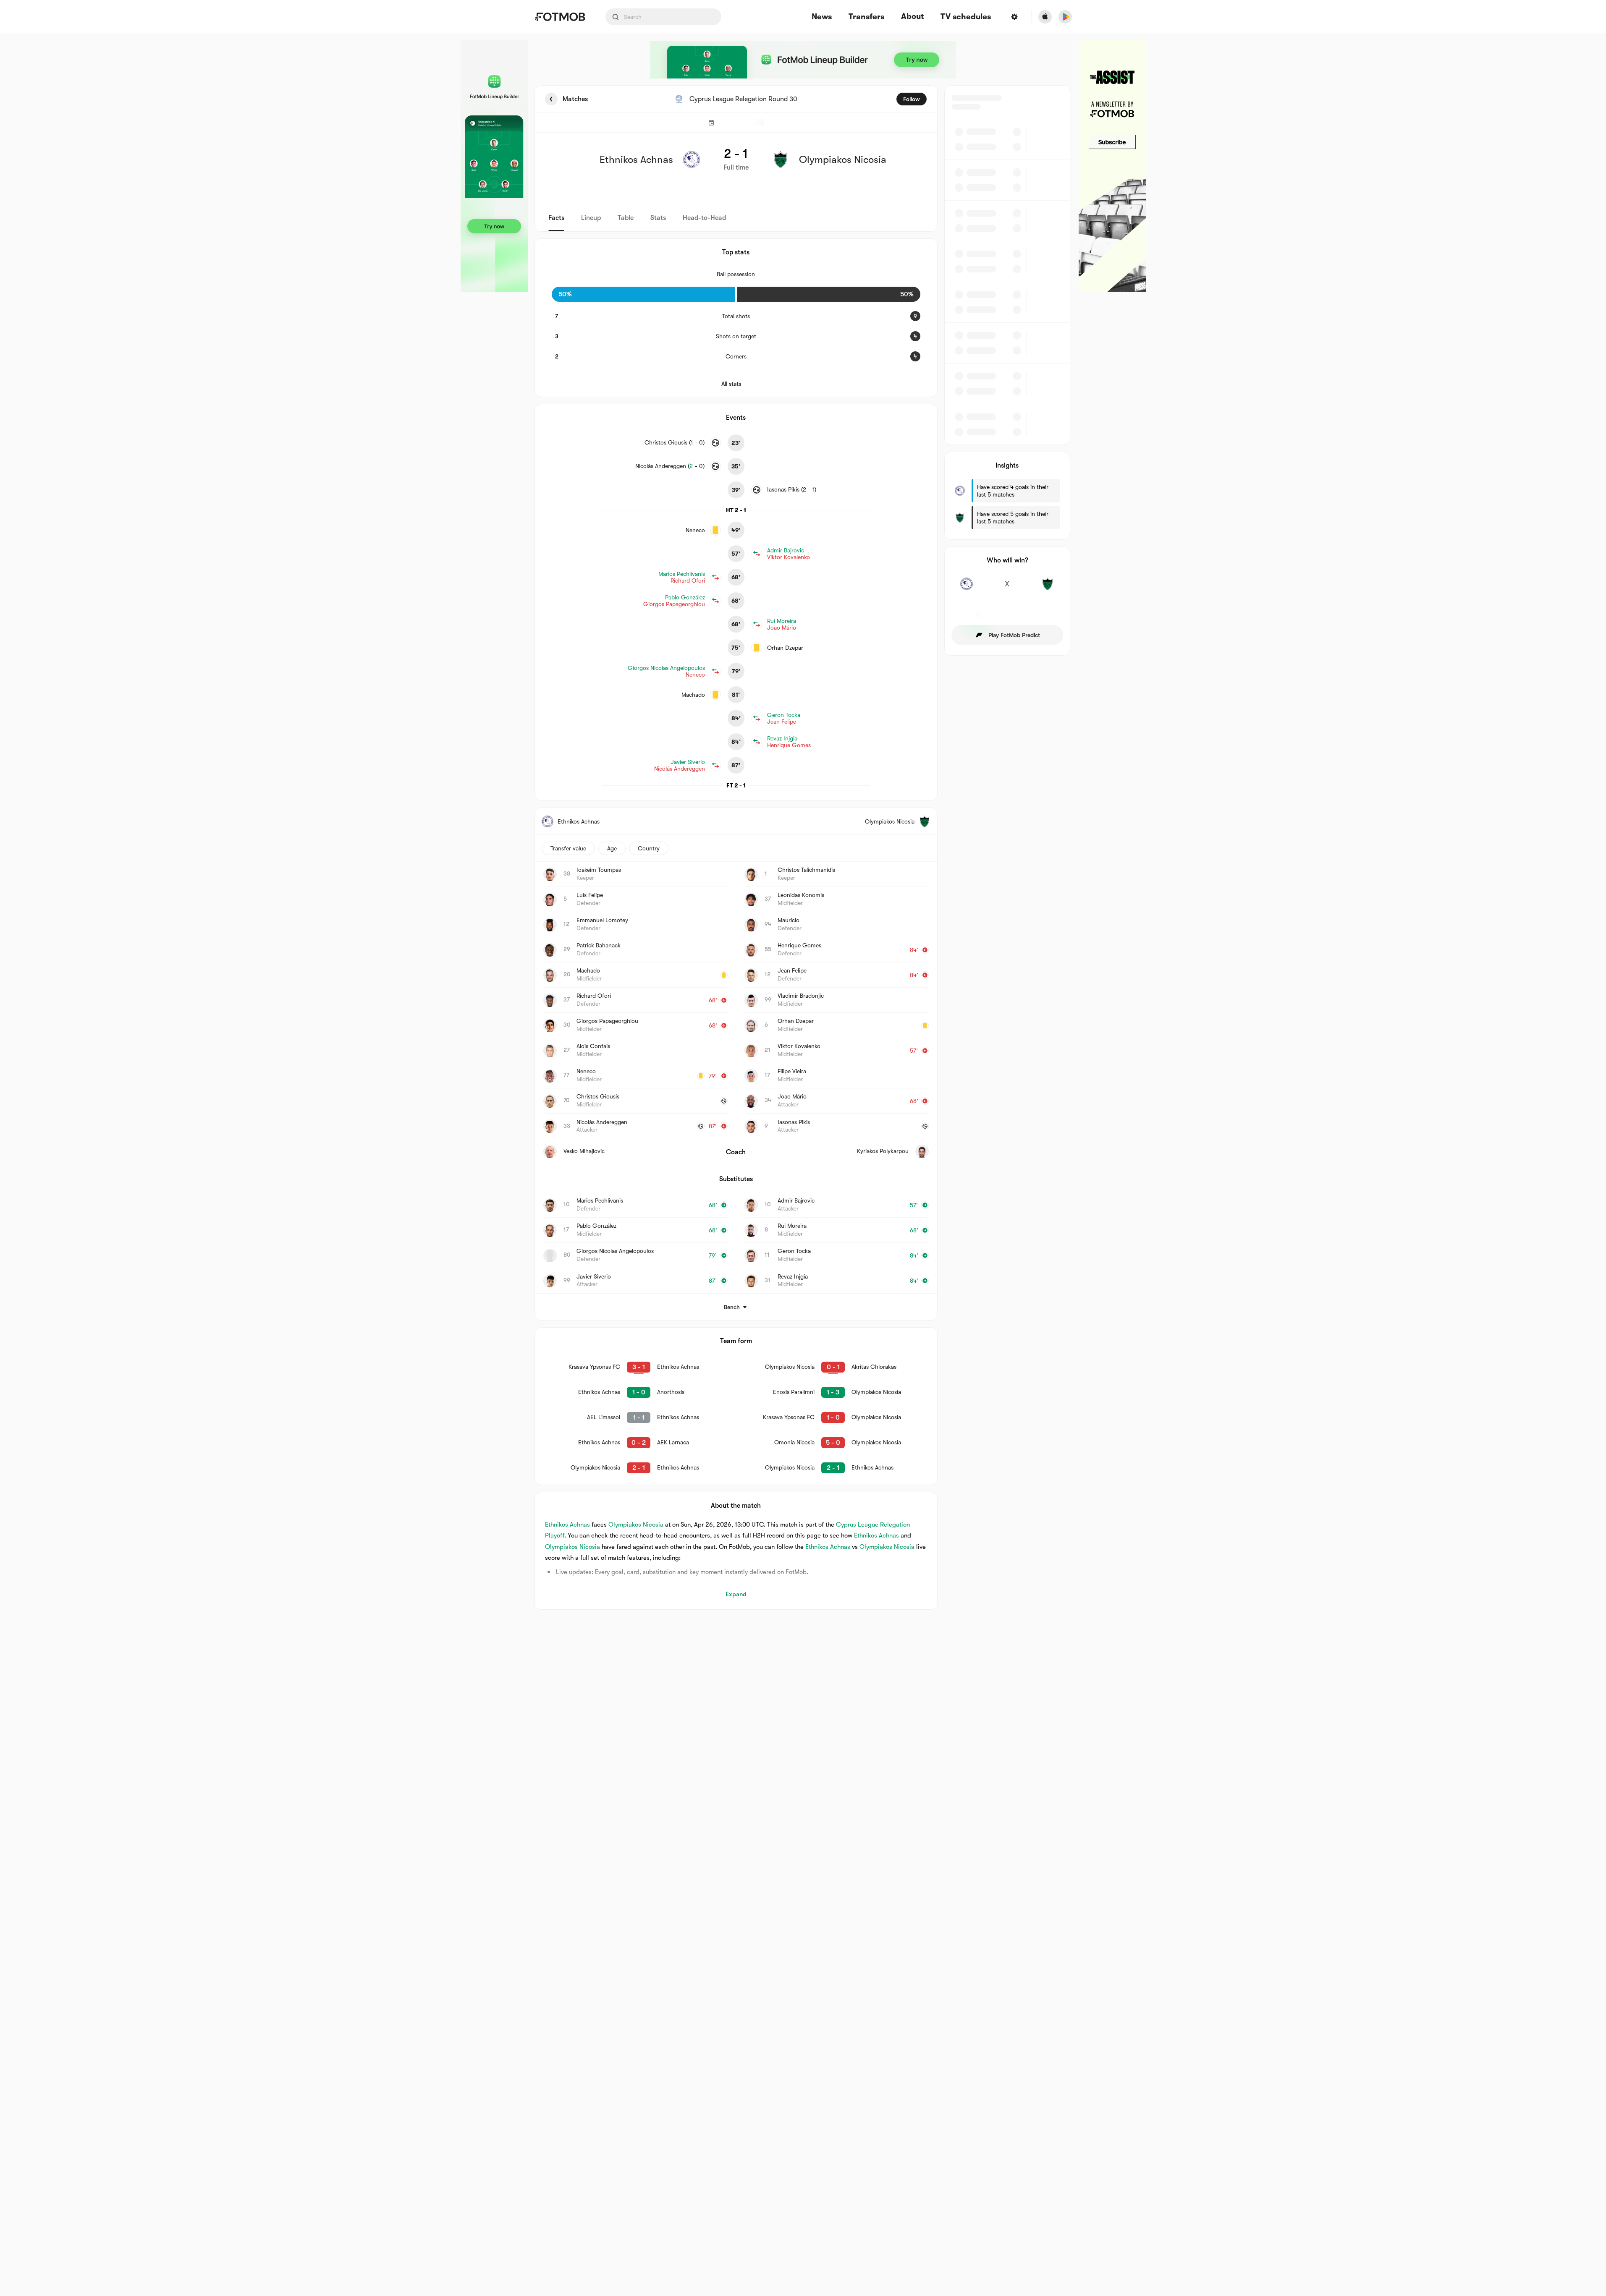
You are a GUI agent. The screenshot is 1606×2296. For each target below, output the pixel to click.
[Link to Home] (560, 17)
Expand (736, 1594)
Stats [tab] (658, 218)
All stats (731, 384)
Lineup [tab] (591, 218)
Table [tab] (626, 218)
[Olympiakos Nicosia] (1048, 588)
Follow (912, 99)
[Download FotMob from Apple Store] (1045, 17)
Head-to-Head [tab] (704, 218)
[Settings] (1014, 17)
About (912, 16)
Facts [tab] (556, 218)
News (822, 17)
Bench (732, 1307)
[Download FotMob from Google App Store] (1065, 17)
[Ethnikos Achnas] (967, 588)
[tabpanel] (803, 847)
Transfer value (568, 848)
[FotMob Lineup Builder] (494, 166)
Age (612, 848)
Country (649, 848)
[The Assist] (1112, 166)
